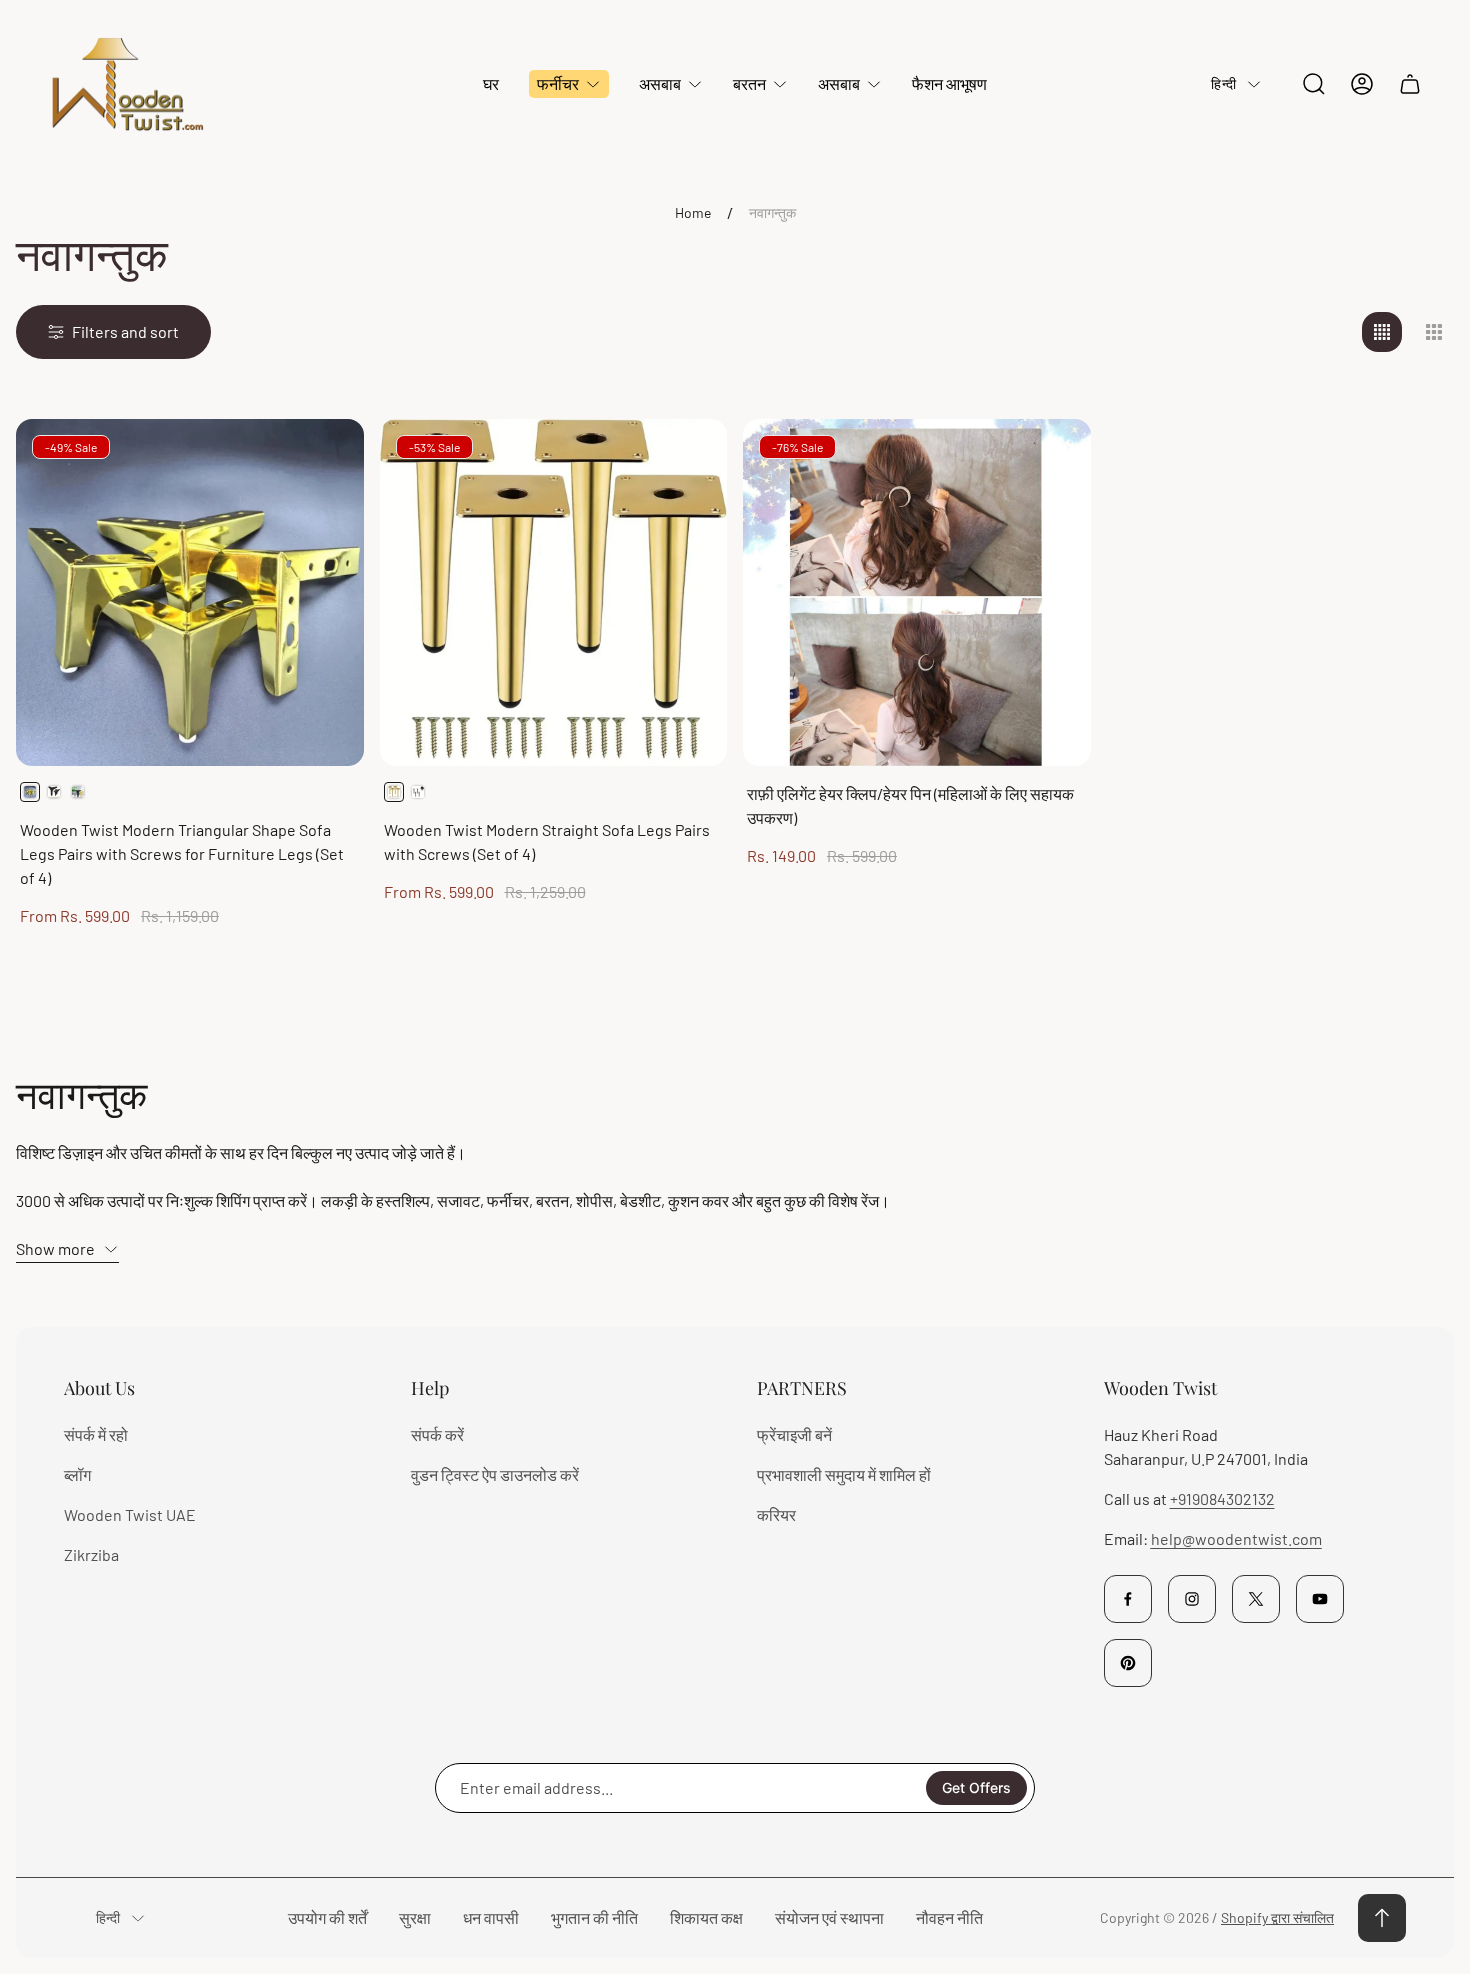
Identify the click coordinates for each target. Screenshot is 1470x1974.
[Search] (1314, 84)
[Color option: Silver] (78, 792)
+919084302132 (1222, 1498)
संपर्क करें (437, 1434)
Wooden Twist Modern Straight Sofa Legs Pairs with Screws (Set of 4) (547, 841)
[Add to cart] (1051, 459)
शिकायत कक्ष (706, 1917)
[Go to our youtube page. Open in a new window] (1320, 1599)
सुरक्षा (415, 1917)
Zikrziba (91, 1554)
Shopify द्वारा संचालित (1277, 1917)
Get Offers (976, 1787)
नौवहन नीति (949, 1917)
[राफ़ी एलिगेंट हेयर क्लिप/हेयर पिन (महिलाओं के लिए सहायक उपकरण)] (917, 593)
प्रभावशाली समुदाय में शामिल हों (844, 1474)
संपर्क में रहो (96, 1434)
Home (693, 212)
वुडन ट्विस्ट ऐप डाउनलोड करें (495, 1474)
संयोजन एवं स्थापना (829, 1917)
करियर (776, 1514)
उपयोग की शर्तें (327, 1917)
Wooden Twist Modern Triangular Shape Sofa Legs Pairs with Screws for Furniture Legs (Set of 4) (182, 853)
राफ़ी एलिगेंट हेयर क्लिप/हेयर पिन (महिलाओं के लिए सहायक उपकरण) (910, 805)
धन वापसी (491, 1917)
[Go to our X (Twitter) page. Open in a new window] (1256, 1599)
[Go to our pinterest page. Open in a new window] (1128, 1663)
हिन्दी (1223, 83)
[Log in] (1362, 84)
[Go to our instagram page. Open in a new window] (1192, 1599)
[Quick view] (324, 459)
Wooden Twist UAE (130, 1514)
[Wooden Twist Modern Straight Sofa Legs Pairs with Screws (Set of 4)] (554, 593)
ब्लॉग (77, 1474)
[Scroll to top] (1382, 1918)
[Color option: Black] (54, 792)
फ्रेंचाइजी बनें (794, 1434)
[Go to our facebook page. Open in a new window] (1128, 1599)
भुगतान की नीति (594, 1917)
